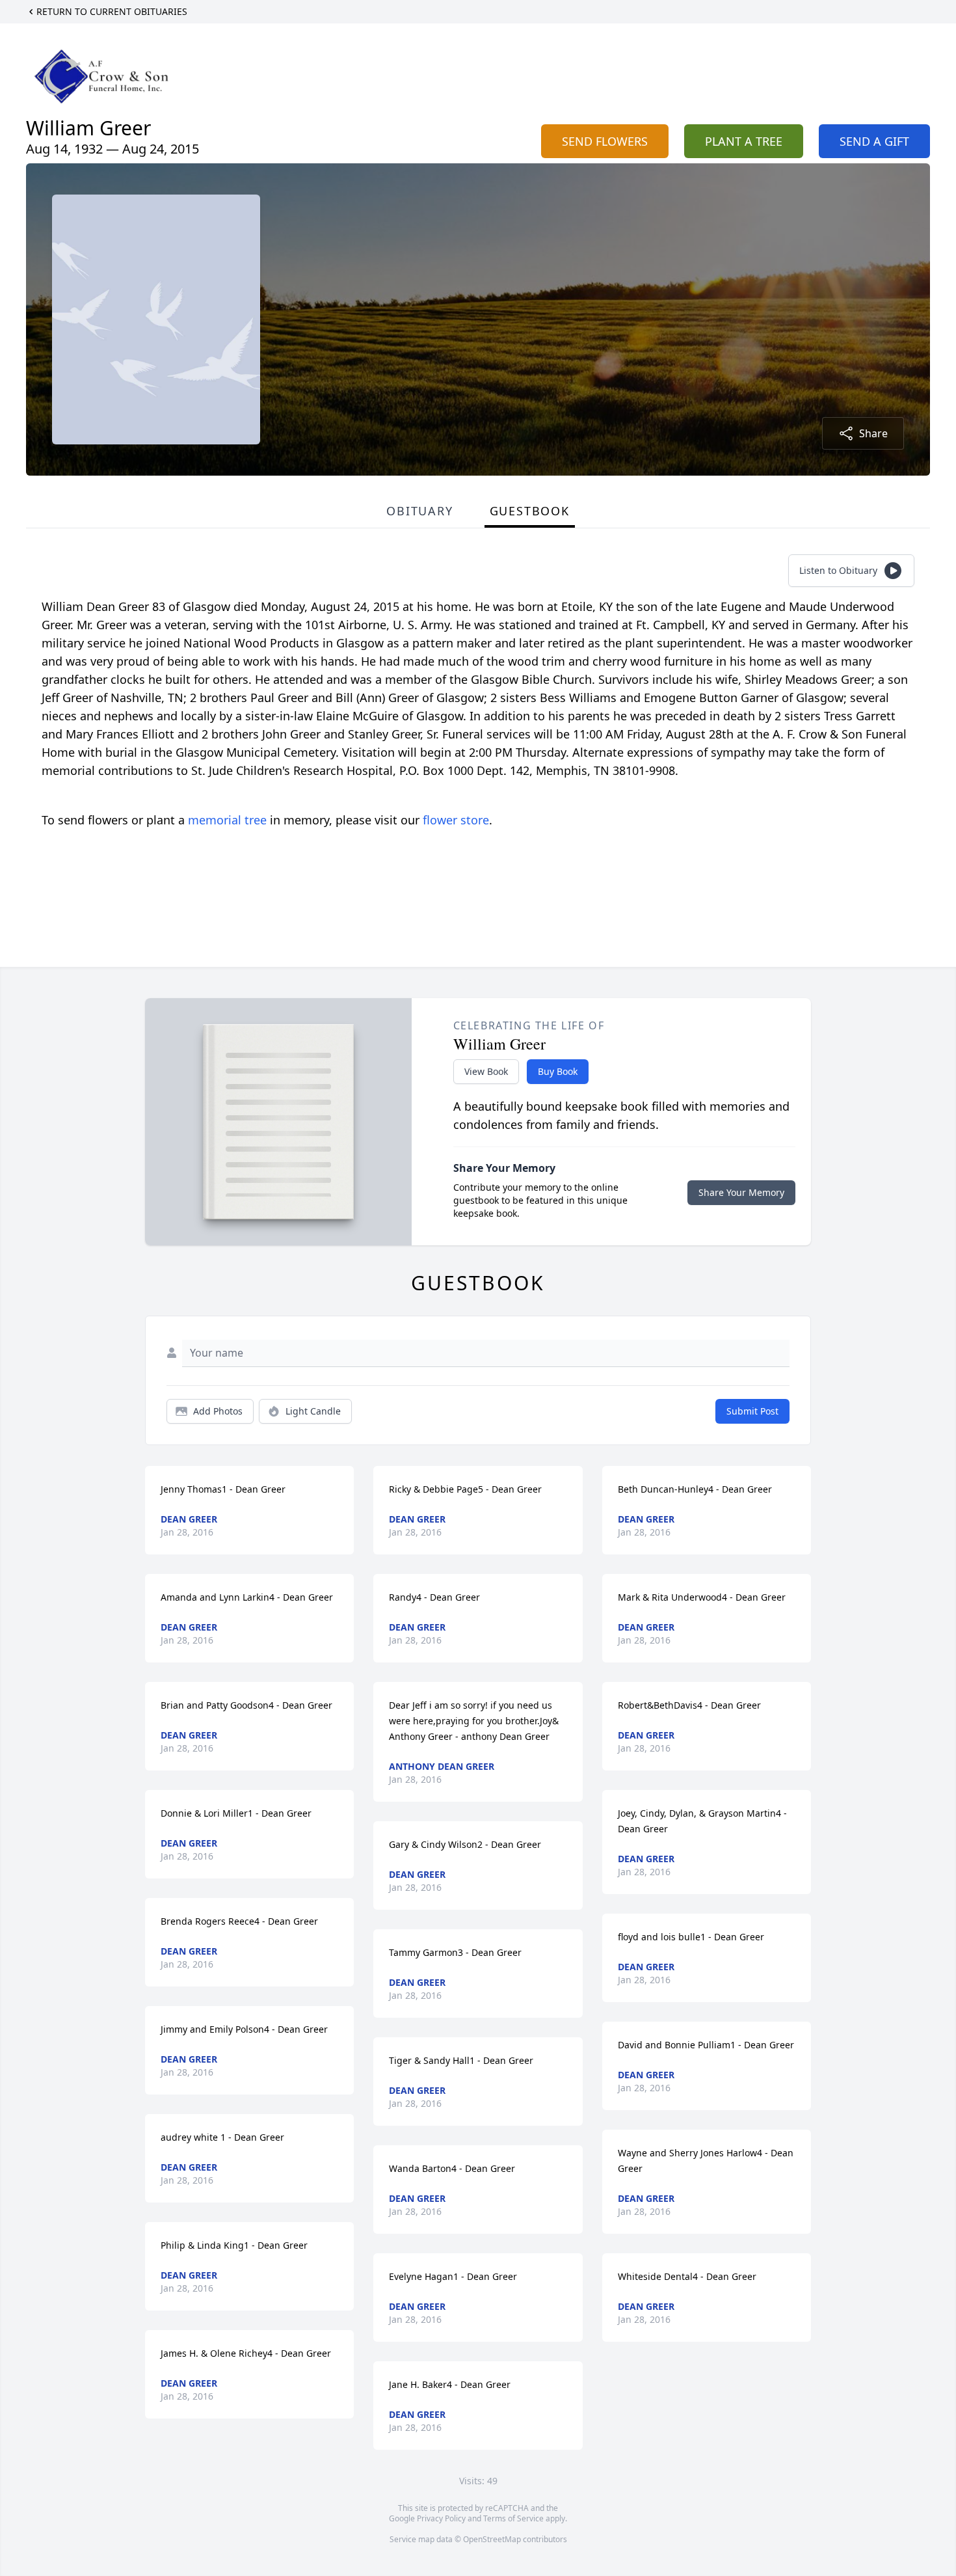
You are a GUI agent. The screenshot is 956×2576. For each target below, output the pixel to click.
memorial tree (227, 820)
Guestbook (530, 511)
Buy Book (558, 1071)
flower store (456, 820)
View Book (486, 1071)
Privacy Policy (441, 2518)
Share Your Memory (741, 1192)
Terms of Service (513, 2518)
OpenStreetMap (492, 2539)
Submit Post (752, 1411)
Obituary (419, 511)
